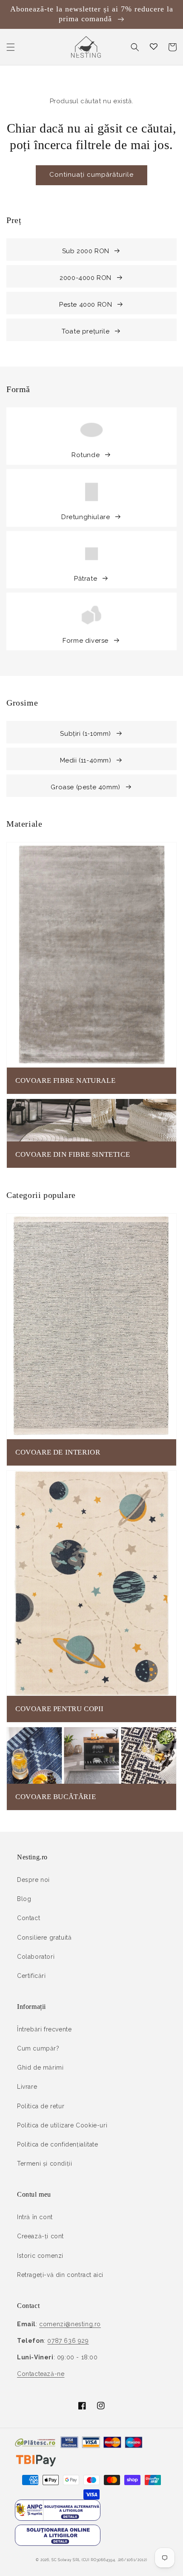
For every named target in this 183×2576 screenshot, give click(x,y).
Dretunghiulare (86, 517)
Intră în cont (35, 2217)
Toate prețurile (86, 331)
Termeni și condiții (44, 2164)
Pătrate (86, 579)
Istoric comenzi (40, 2256)
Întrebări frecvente (44, 2029)
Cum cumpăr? (38, 2048)
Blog (24, 1899)
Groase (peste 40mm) (85, 787)
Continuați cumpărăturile (91, 175)
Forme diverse (86, 641)
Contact (29, 1918)
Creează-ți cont (40, 2236)
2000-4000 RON (86, 278)
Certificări (31, 1976)
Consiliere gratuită (44, 1938)
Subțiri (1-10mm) (86, 734)
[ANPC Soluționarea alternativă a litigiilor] (58, 2519)
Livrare (27, 2087)
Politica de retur (41, 2106)
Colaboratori (36, 1957)
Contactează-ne (41, 2374)
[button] (11, 47)
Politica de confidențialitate (57, 2144)
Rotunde (86, 455)
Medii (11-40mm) (86, 760)
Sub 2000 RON (86, 251)
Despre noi (33, 1880)
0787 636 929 (68, 2341)
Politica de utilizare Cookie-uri (62, 2125)
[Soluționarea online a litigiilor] (58, 2544)
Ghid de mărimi (40, 2068)
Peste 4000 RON (86, 305)
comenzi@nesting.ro (70, 2324)
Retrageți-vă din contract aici (60, 2275)
